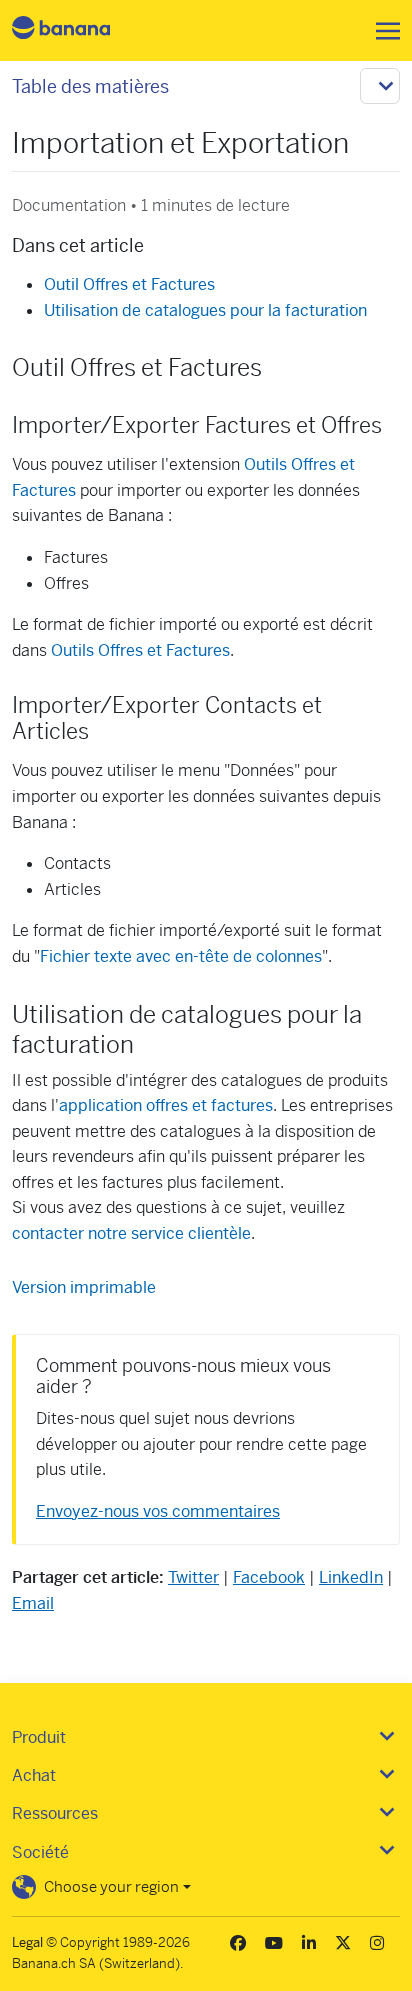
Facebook (269, 1577)
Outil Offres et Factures (129, 284)
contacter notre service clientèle (131, 1233)
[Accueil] (78, 30)
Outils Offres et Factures (140, 650)
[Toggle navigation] (382, 31)
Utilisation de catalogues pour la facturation (205, 310)
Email (33, 1603)
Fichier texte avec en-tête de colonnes (181, 956)
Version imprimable (84, 1287)
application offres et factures (166, 1105)
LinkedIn (351, 1577)
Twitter (193, 1577)
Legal (27, 1942)
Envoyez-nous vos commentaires (158, 1511)
